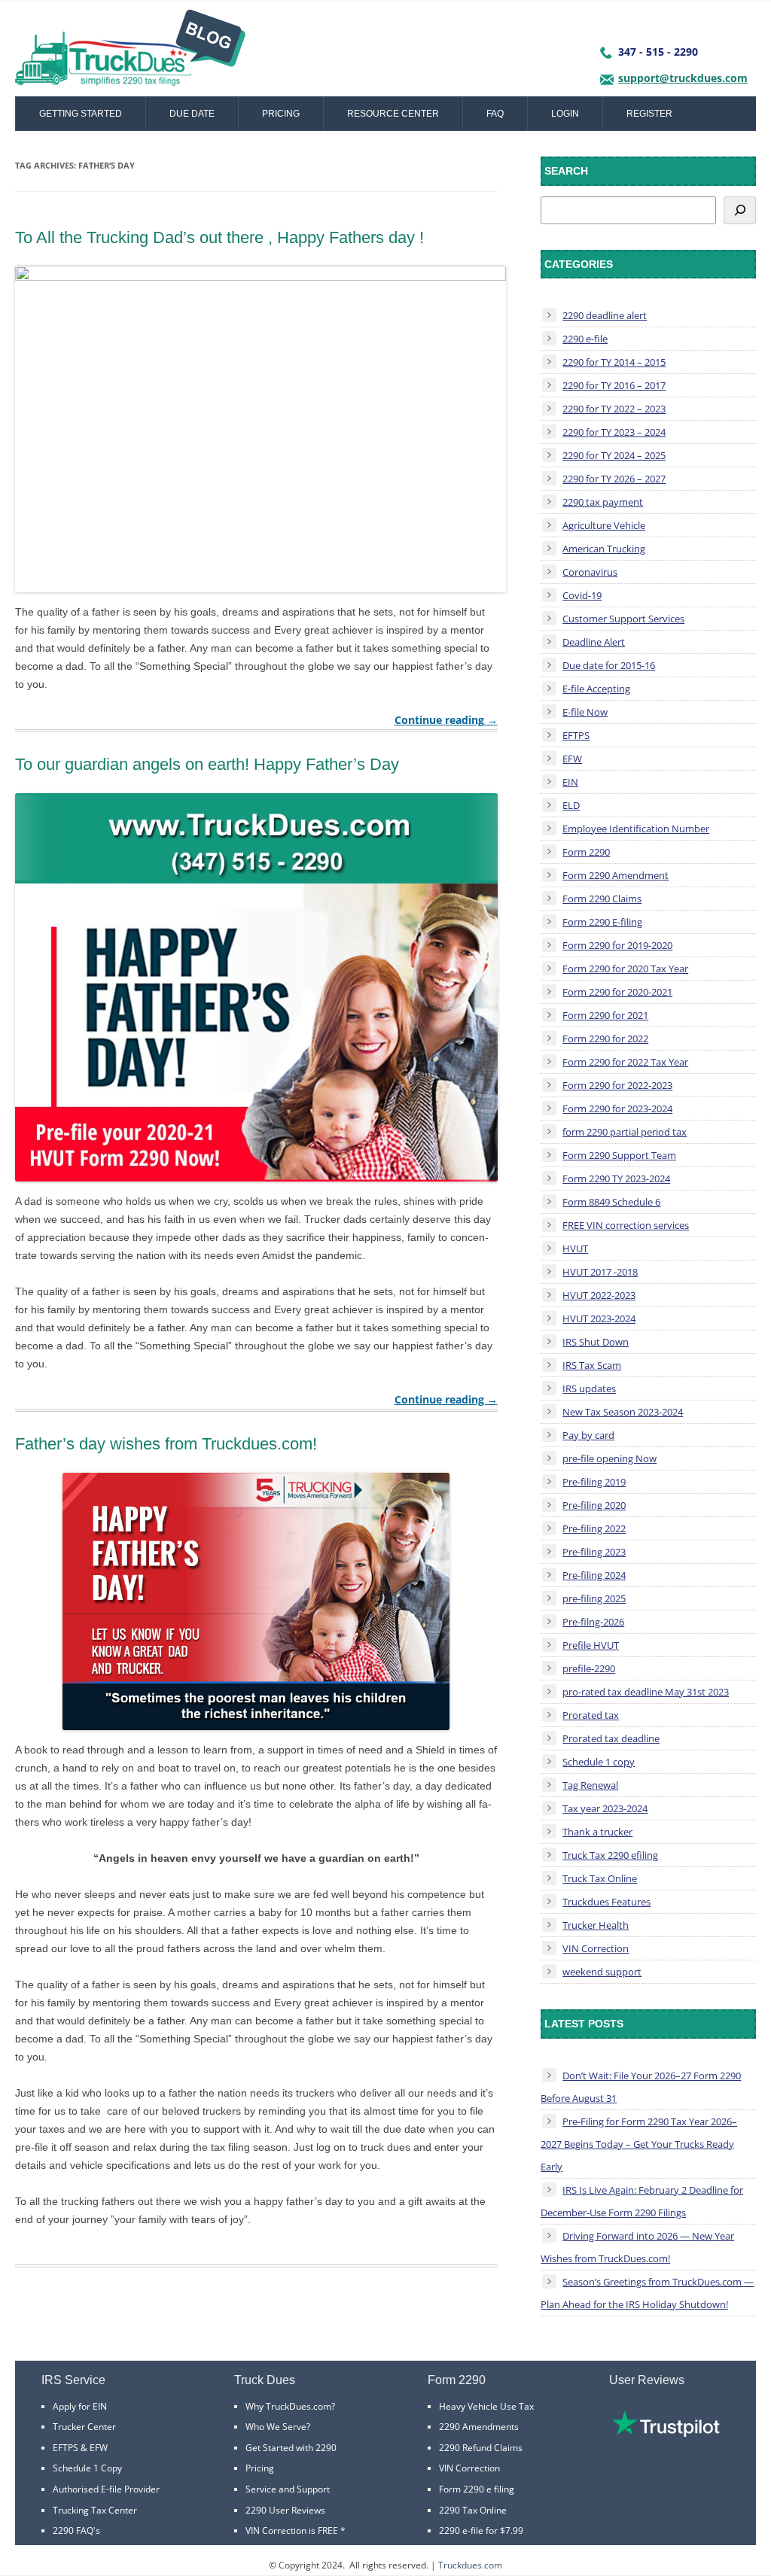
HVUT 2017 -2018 (600, 1272)
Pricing (281, 114)
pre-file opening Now (609, 1458)
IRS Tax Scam (592, 1365)
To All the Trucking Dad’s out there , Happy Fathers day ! (219, 237)
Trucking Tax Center (95, 2510)
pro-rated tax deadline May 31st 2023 (646, 1692)
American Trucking (604, 549)
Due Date (192, 114)
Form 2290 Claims (602, 899)
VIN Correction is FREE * (296, 2530)
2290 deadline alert (605, 315)
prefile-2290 (589, 1668)
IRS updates (589, 1388)
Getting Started (81, 114)
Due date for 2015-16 (609, 665)
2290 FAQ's (76, 2530)
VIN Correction (596, 1948)
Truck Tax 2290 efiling (610, 1855)
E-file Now (585, 712)
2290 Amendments (479, 2427)
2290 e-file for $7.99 (481, 2530)
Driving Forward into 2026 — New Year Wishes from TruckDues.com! (637, 2247)
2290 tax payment (603, 502)
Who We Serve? (278, 2427)
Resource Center (393, 114)
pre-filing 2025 (594, 1598)
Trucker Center (84, 2427)
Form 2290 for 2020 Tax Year (625, 969)
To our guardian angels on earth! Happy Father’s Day (207, 764)
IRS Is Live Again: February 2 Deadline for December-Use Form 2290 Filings (642, 2201)
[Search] (740, 210)
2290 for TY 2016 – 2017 (614, 385)
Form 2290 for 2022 (605, 1039)
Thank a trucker (597, 1832)
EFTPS (576, 735)
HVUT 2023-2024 (599, 1318)
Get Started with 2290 (291, 2448)
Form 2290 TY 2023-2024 (616, 1179)
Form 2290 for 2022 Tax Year (625, 1062)
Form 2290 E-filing (602, 922)
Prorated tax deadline (611, 1738)
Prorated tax (591, 1715)
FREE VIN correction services (626, 1225)
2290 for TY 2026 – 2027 (614, 479)
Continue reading (446, 720)
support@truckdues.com (683, 78)
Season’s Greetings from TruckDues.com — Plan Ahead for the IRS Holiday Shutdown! (647, 2293)
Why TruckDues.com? (290, 2406)
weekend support (602, 1972)
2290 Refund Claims (481, 2448)
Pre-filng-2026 (593, 1622)
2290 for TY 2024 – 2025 (614, 455)
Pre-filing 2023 (594, 1552)
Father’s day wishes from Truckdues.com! (166, 1444)
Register (649, 114)
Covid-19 (582, 595)
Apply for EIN (80, 2406)
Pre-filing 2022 (594, 1528)
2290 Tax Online (473, 2510)
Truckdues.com (470, 2565)
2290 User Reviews (285, 2510)
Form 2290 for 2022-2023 (617, 1085)
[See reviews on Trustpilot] (666, 2433)
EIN (570, 782)
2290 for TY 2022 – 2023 (614, 409)
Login (565, 114)
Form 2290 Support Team (619, 1155)
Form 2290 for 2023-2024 (617, 1109)
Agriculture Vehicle (604, 525)
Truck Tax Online (600, 1878)
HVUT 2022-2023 (599, 1295)
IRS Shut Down (596, 1342)
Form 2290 (586, 852)
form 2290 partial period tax (625, 1132)
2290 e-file (585, 339)
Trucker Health (596, 1925)
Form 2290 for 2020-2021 (617, 992)
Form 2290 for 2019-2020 (617, 945)
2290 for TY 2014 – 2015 (614, 362)
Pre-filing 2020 (594, 1505)
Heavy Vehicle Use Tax (486, 2406)
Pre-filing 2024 (594, 1575)
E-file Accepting (596, 689)
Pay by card (588, 1435)
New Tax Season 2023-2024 (623, 1412)
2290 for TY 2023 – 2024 (614, 432)
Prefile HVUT (591, 1645)
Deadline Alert (594, 642)
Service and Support (288, 2489)
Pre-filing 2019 (594, 1482)
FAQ (495, 114)
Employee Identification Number (636, 829)
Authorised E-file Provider (106, 2489)
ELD (571, 805)
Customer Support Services (623, 619)
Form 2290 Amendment (616, 875)
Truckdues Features (606, 1902)
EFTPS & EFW (80, 2448)
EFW (572, 759)
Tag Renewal (590, 1785)
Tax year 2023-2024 (605, 1808)
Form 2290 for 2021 (605, 1015)
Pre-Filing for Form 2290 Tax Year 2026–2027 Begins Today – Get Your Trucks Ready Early (639, 2144)
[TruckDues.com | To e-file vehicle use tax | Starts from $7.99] (130, 53)
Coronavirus (590, 572)
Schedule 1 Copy (87, 2468)
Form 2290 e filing (477, 2489)
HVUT (575, 1248)
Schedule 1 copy (599, 1762)
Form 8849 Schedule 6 (611, 1202)
